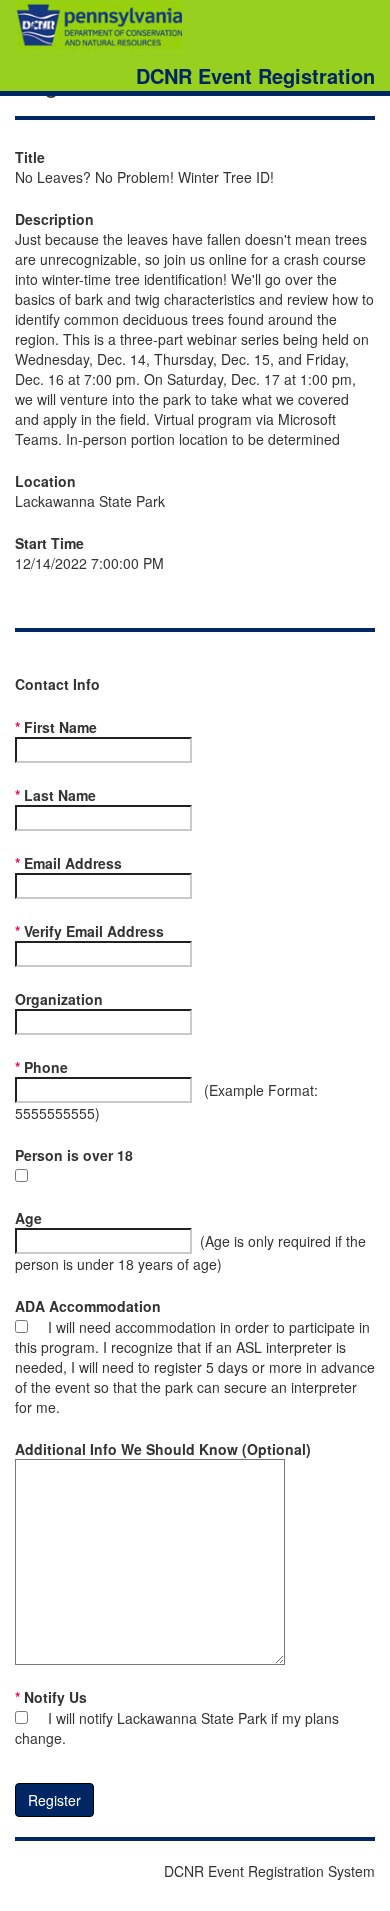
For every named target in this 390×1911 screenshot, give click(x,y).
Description (54, 219)
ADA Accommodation (88, 1306)
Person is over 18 (74, 1155)
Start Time (49, 543)
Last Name (60, 795)
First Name (60, 727)
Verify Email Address (94, 931)
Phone (46, 1067)
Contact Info (57, 684)
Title (30, 157)
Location (45, 481)
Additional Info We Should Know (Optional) (163, 1449)
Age (28, 1218)
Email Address (73, 863)
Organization (59, 999)
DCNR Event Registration (255, 73)
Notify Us (55, 1697)
